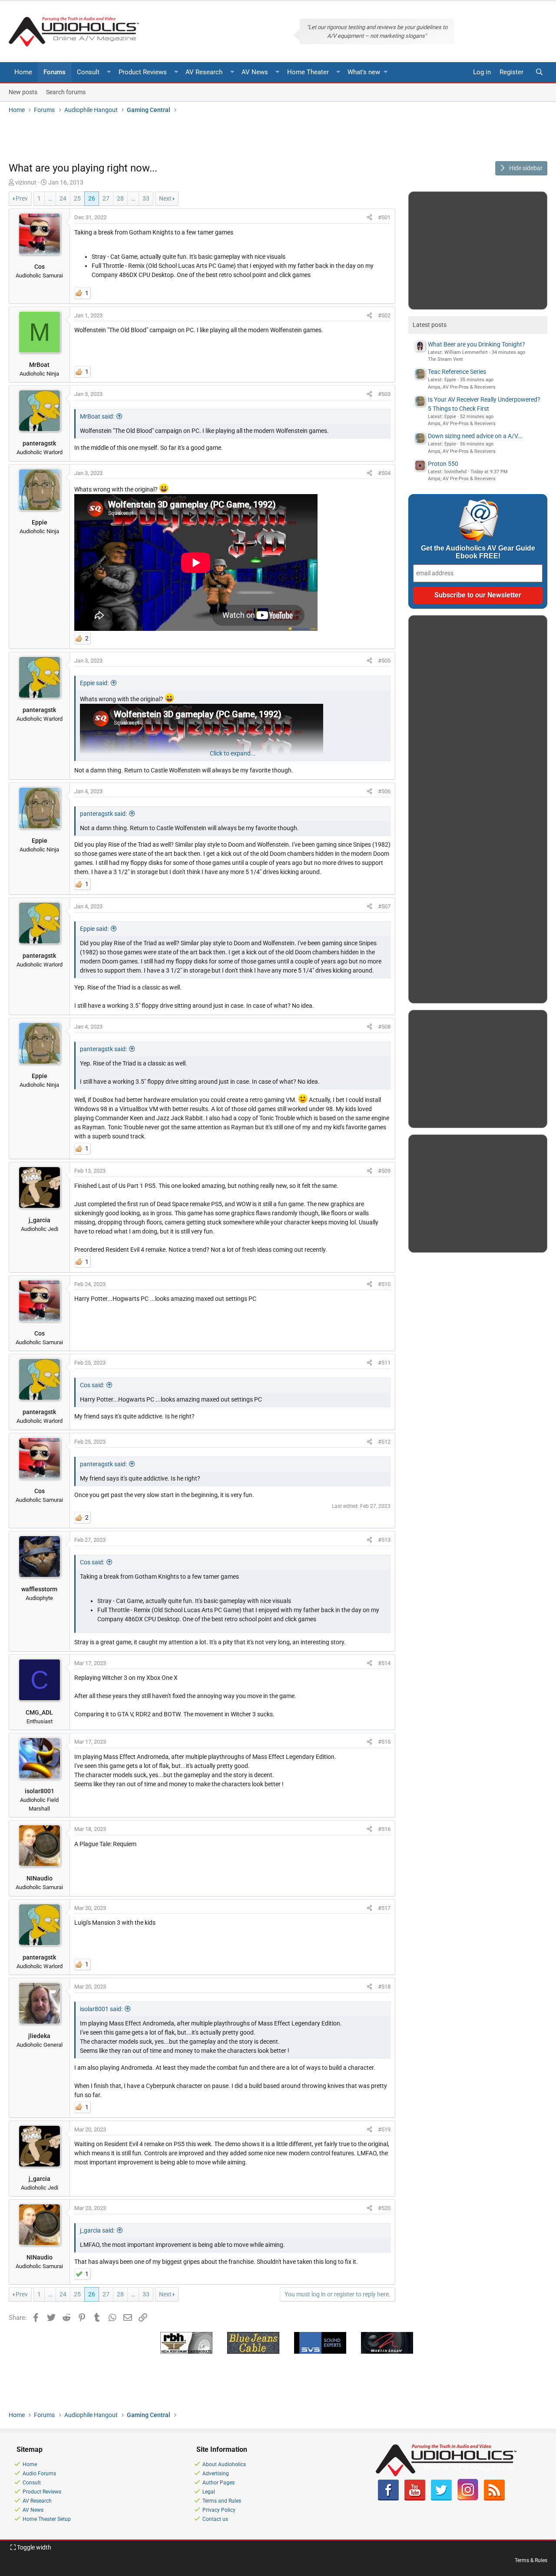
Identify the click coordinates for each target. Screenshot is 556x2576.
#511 (384, 1363)
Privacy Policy (219, 2510)
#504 (384, 473)
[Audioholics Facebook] (388, 2499)
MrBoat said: (97, 416)
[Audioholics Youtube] (415, 2499)
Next (165, 198)
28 (120, 198)
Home (23, 72)
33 (146, 198)
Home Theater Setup (47, 2519)
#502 (384, 315)
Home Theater (308, 72)
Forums (55, 72)
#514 (384, 1663)
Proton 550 (443, 464)
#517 (384, 1908)
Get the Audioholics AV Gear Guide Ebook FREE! (478, 552)
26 (92, 198)
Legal (209, 2492)
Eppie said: (94, 683)
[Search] (539, 72)
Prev (22, 198)
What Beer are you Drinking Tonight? (477, 344)
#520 (384, 2208)
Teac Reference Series (457, 372)
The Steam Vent (445, 359)
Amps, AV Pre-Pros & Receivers (462, 387)
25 (77, 198)
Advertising (216, 2474)
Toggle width (33, 2547)
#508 (384, 1027)
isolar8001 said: (101, 2009)
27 (106, 198)
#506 (384, 791)
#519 (384, 2129)
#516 (384, 1829)
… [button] (50, 198)
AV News (255, 72)
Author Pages (218, 2483)
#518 (384, 1987)
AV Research (204, 72)
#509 (384, 1171)
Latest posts (430, 325)
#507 (384, 906)
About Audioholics (224, 2464)
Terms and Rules (222, 2501)
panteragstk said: (103, 814)
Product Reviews (143, 72)
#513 (384, 1540)
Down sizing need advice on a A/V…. (475, 436)
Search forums (66, 92)
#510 (384, 1284)
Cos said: (92, 1385)
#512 (384, 1442)
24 (63, 198)
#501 (384, 217)
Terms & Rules (531, 2560)
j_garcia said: (97, 2230)
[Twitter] (441, 2499)
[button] (109, 72)
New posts (23, 92)
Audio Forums (39, 2474)
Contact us (215, 2519)
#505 (384, 661)
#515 (384, 1742)
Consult (88, 72)
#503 (384, 394)
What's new (364, 72)
